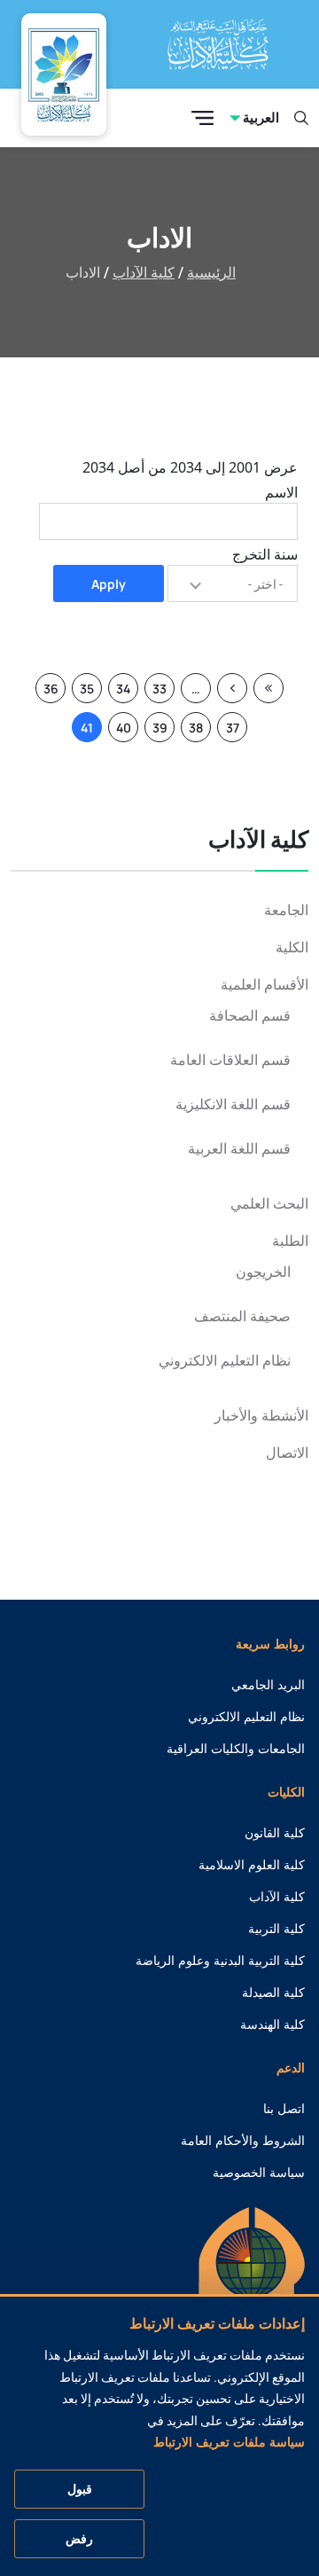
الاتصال (287, 1453)
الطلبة (290, 1241)
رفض (79, 2539)
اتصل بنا (284, 2109)
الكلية (292, 947)
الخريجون (263, 1272)
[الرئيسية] (252, 2290)
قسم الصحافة (250, 1016)
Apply (109, 584)
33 (156, 692)
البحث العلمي (269, 1204)
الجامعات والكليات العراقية (236, 1749)
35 (83, 692)
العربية (261, 117)
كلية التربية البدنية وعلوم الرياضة (220, 1961)
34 (119, 692)
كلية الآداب (144, 273)
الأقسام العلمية (265, 985)
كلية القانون (275, 1833)
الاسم (281, 492)
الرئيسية (211, 273)
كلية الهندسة (272, 2024)
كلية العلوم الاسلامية (252, 1865)
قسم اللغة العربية (239, 1149)
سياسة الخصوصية (259, 2173)
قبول (80, 2489)
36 (47, 692)
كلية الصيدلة (273, 1993)
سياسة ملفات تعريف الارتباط (229, 2442)
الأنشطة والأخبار (261, 1416)
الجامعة (286, 910)
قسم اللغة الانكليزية (233, 1104)
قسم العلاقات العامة (230, 1060)
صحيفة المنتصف (242, 1316)
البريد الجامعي (268, 1685)
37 (228, 731)
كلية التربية (276, 1929)
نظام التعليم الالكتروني (225, 1361)
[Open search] (301, 118)
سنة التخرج (265, 554)
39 (156, 731)
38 (192, 731)
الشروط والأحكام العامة (243, 2141)
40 (120, 731)
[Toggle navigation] (202, 118)
